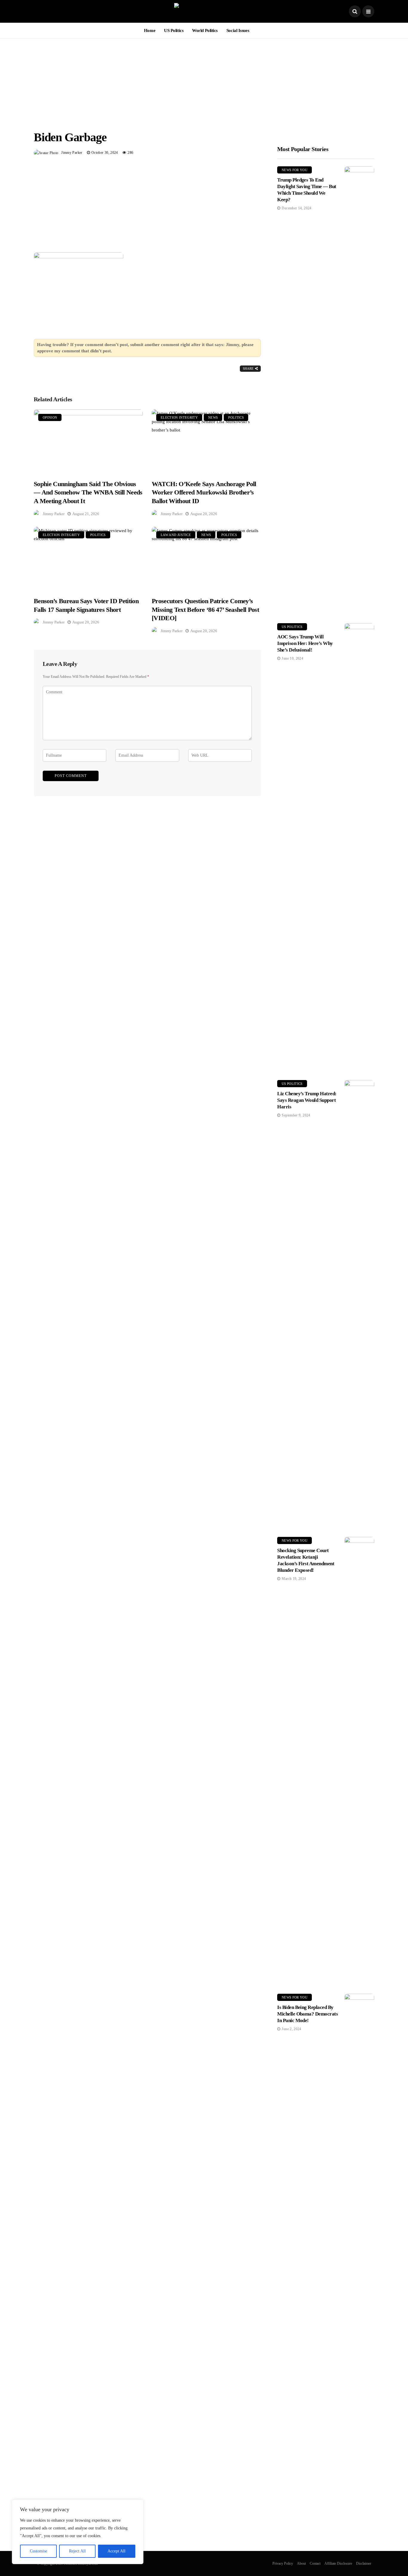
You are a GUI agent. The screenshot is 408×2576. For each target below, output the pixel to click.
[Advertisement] (204, 80)
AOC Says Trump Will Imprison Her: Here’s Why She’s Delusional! (305, 643)
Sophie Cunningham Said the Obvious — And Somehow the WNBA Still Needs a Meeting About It (88, 492)
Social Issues (238, 30)
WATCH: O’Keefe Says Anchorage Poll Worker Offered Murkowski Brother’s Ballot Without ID (204, 492)
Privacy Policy (283, 2563)
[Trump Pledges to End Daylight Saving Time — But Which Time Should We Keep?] (359, 390)
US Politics (174, 30)
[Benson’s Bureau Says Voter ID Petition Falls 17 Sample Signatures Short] (88, 558)
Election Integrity (179, 417)
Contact (315, 2563)
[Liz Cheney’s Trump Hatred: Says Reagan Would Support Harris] (359, 1304)
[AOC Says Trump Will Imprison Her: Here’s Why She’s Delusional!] (359, 847)
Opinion (50, 417)
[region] (78, 2532)
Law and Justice (176, 535)
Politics (236, 417)
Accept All (116, 2551)
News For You (295, 170)
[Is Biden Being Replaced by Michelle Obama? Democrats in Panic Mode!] (359, 2218)
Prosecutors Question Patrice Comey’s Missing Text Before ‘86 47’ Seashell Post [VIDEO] (205, 609)
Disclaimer (364, 2563)
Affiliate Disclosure (338, 2563)
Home (150, 30)
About (301, 2563)
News (213, 417)
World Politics (205, 30)
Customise (39, 2551)
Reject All (77, 2551)
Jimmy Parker (72, 153)
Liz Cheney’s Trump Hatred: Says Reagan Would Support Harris (307, 1100)
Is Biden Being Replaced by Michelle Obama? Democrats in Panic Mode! (307, 2014)
